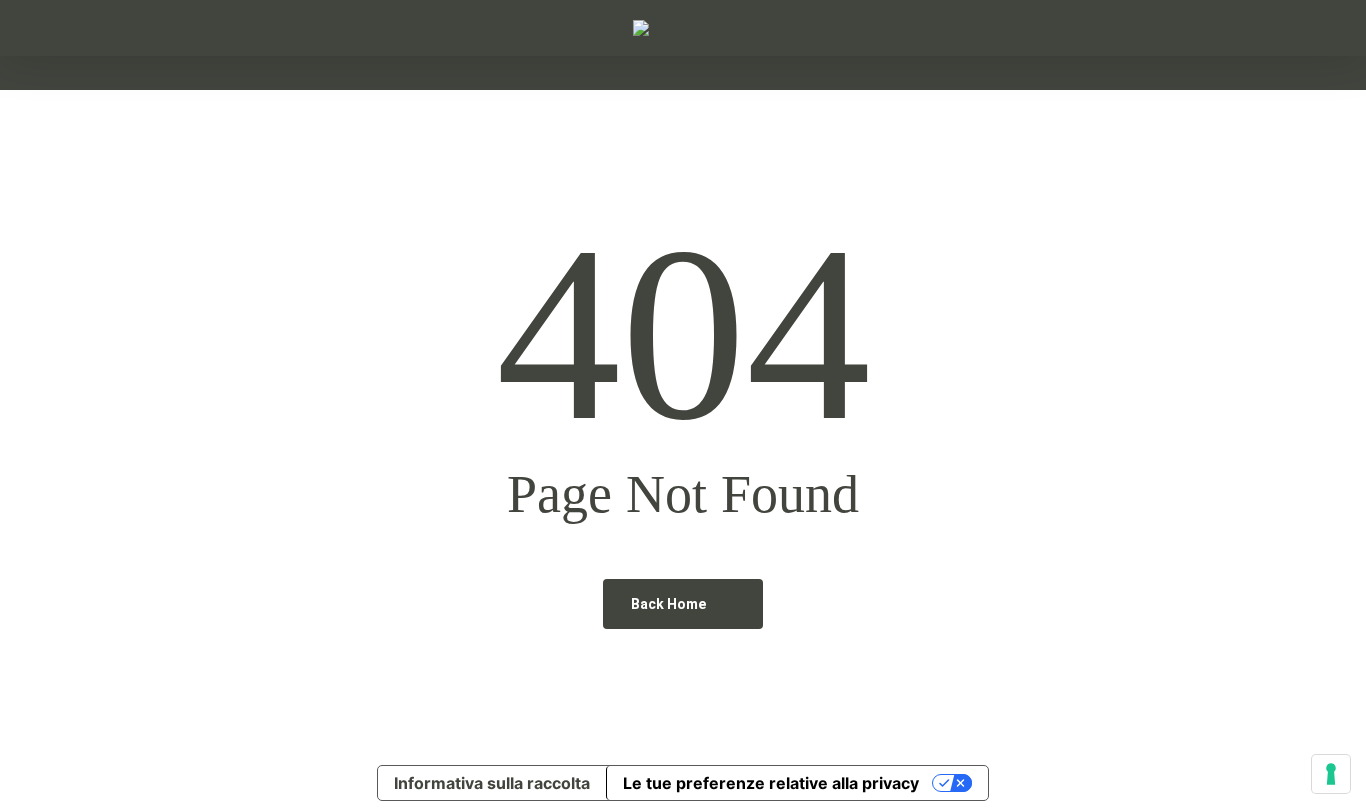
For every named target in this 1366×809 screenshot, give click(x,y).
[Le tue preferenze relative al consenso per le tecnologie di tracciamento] (1331, 774)
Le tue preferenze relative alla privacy (771, 783)
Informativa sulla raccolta (492, 783)
